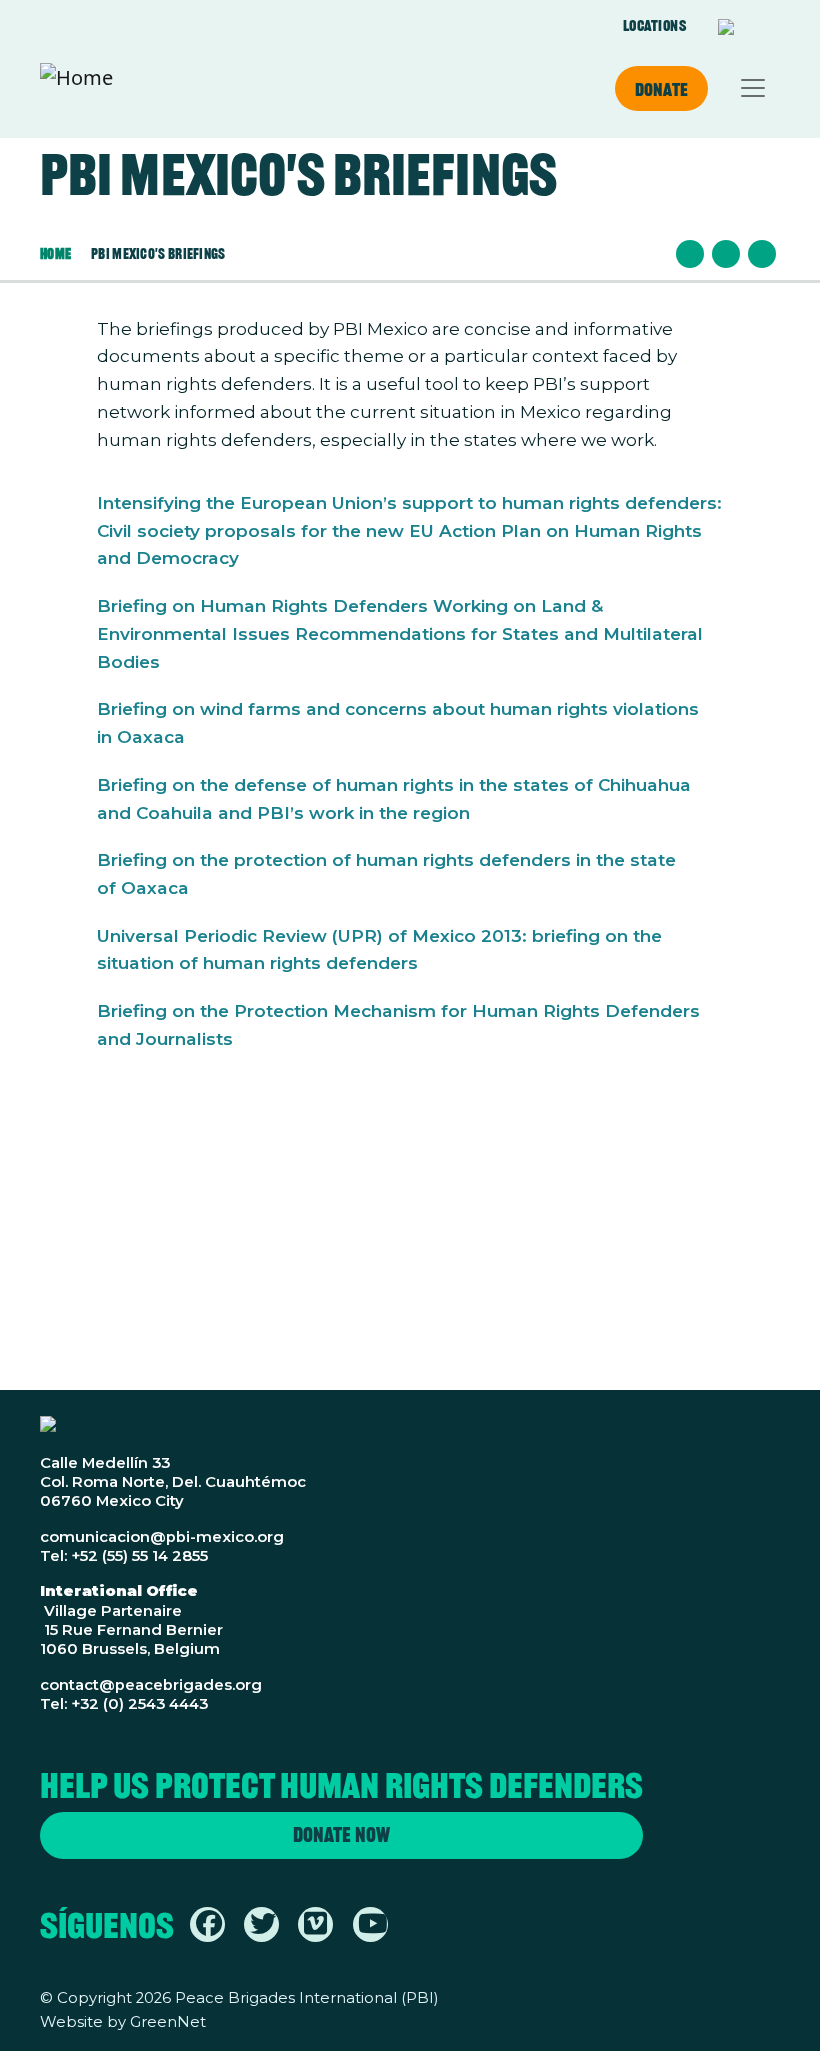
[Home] (76, 88)
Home (55, 253)
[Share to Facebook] (690, 254)
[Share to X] (726, 254)
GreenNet (168, 2022)
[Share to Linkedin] (762, 254)
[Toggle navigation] (753, 88)
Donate (661, 89)
